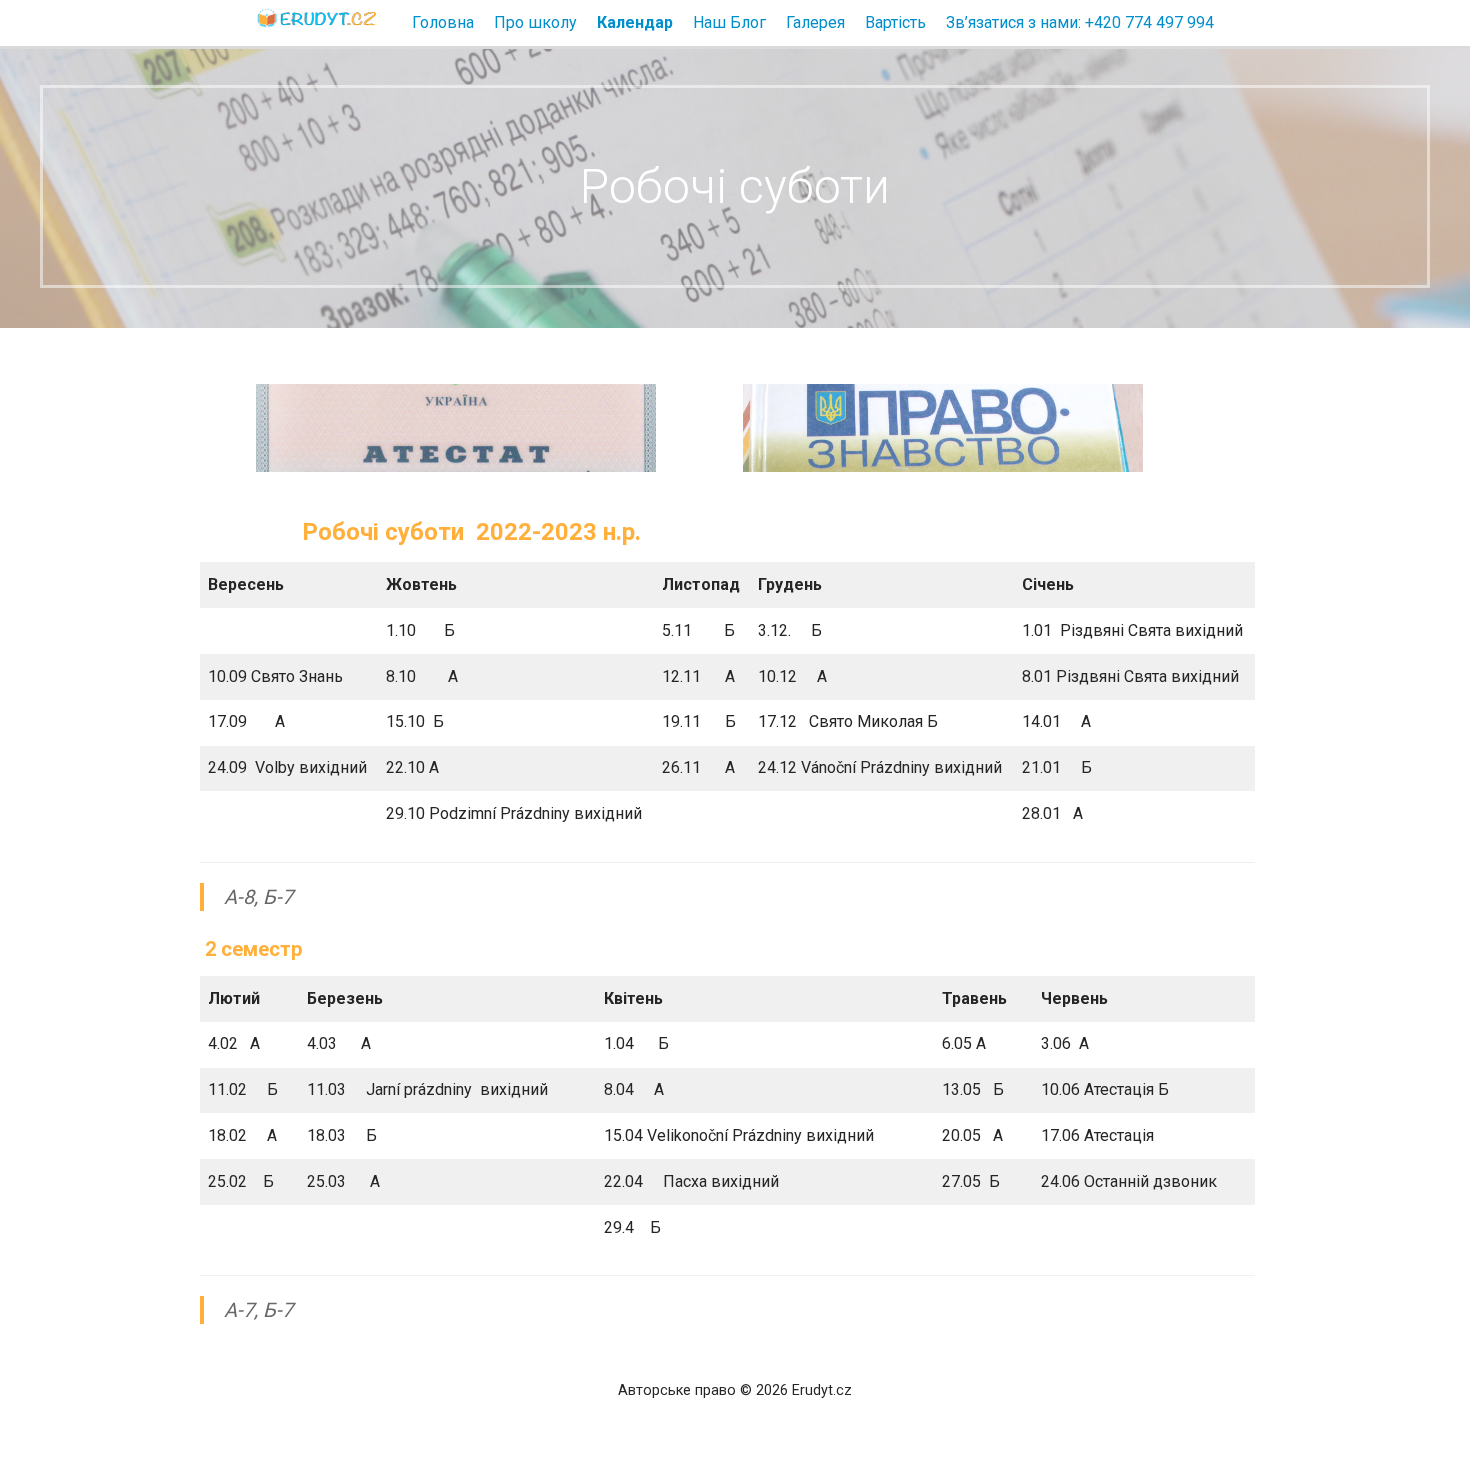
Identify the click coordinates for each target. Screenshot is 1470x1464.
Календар (635, 22)
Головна (443, 22)
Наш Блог (729, 22)
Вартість (895, 22)
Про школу (535, 22)
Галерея (815, 22)
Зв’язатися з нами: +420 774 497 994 (1080, 22)
